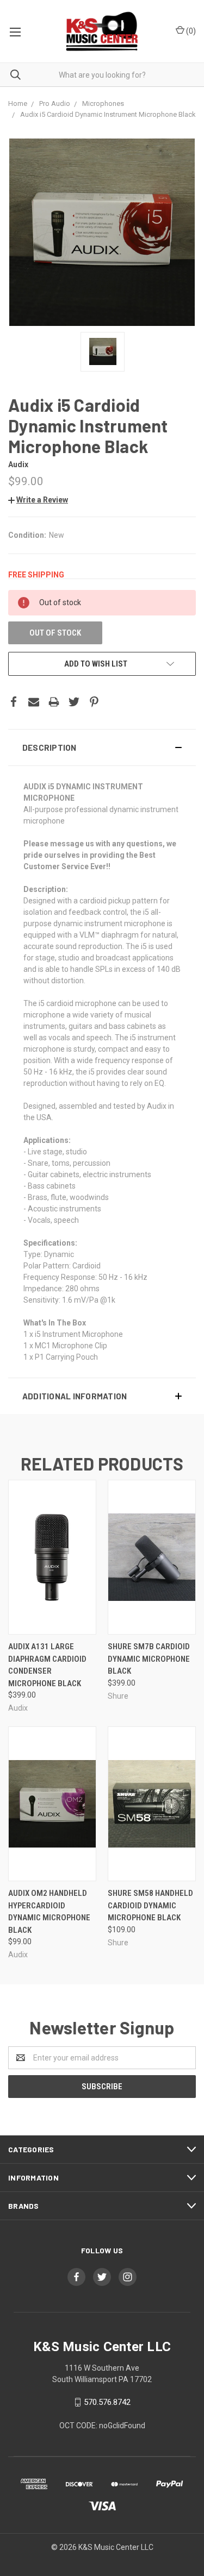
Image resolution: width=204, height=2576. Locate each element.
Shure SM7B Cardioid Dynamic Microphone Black (149, 1659)
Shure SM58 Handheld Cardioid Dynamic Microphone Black (150, 1905)
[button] (102, 747)
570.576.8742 (107, 2402)
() (190, 31)
